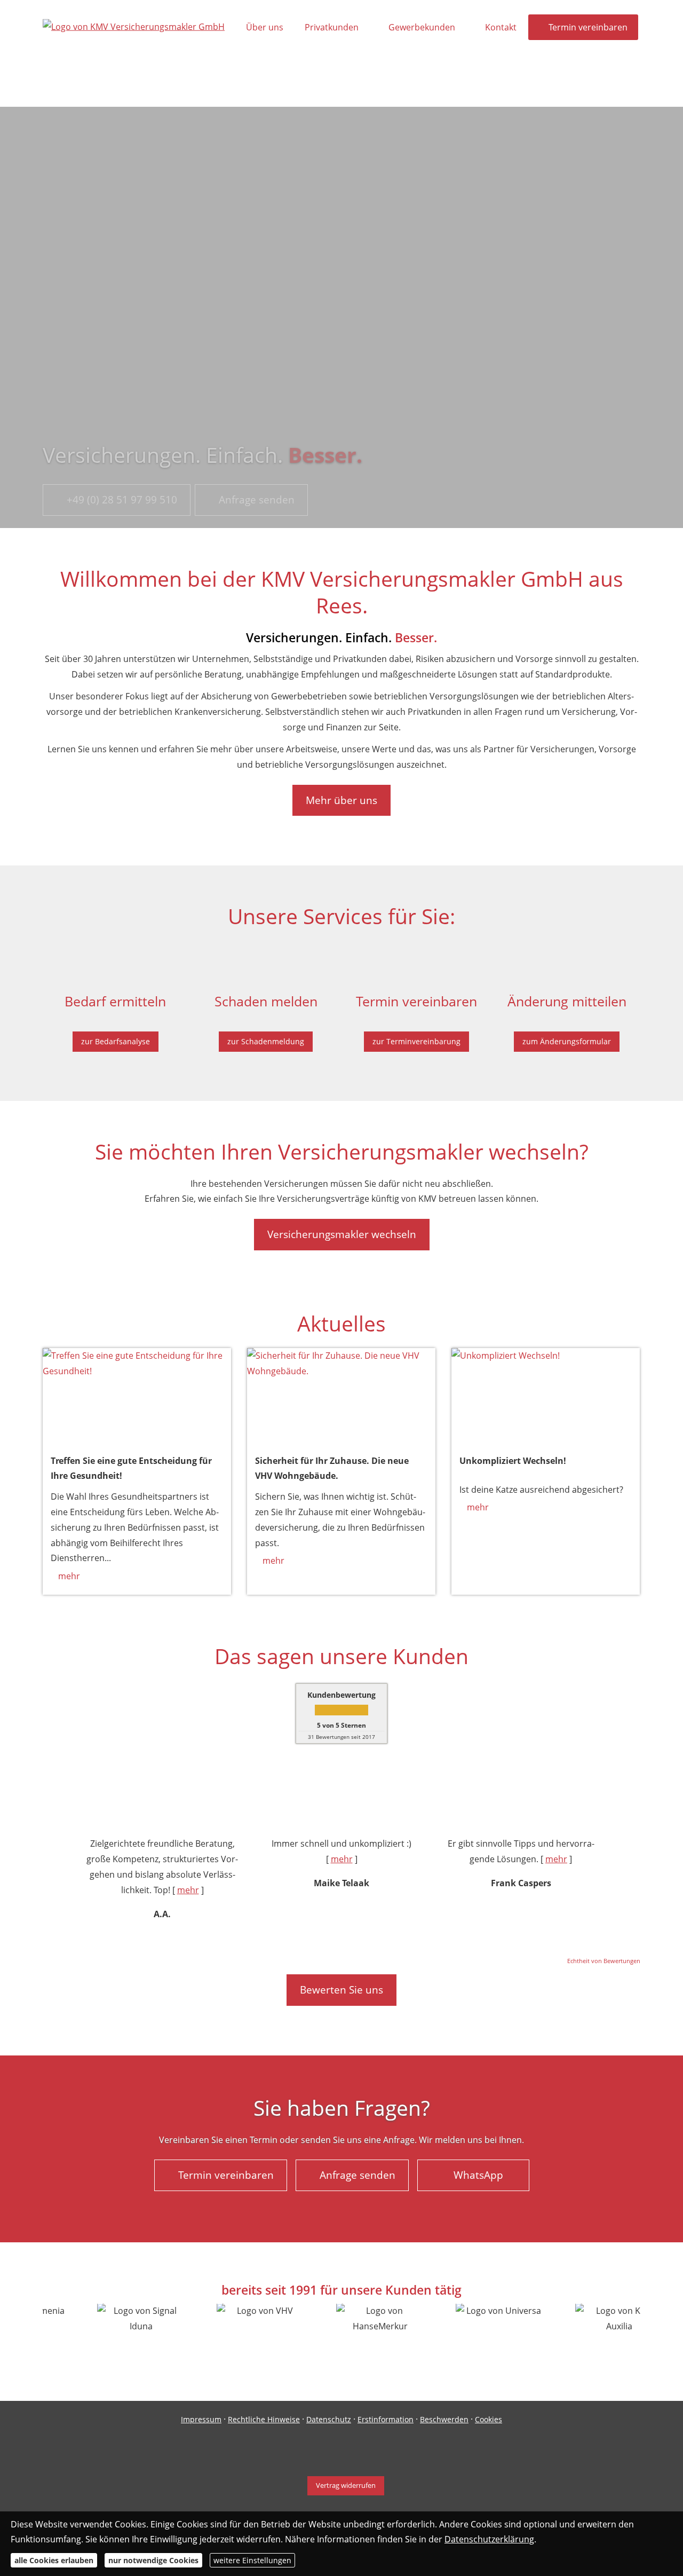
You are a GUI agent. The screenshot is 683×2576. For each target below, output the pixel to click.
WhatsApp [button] (478, 2175)
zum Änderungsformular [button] (567, 1041)
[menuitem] (251, 81)
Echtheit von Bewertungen (604, 1961)
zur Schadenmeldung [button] (266, 1041)
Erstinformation (386, 2419)
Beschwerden (444, 2419)
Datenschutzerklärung (489, 2539)
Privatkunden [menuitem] (332, 27)
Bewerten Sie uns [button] (341, 1990)
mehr (69, 1576)
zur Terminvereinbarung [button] (416, 1041)
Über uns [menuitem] (265, 27)
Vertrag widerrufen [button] (346, 2485)
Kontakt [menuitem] (501, 27)
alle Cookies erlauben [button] (54, 2560)
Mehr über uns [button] (341, 800)
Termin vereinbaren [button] (226, 2175)
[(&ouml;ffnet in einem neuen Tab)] (137, 1395)
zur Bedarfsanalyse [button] (116, 1041)
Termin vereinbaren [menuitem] (588, 27)
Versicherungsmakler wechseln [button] (342, 1234)
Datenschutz (329, 2419)
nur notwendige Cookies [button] (153, 2560)
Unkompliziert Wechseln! (513, 1461)
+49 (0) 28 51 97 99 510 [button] (122, 500)
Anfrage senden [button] (257, 500)
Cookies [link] (489, 2419)
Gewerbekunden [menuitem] (422, 27)
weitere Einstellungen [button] (252, 2560)
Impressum (201, 2419)
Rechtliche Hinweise (264, 2419)
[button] (55, 1879)
